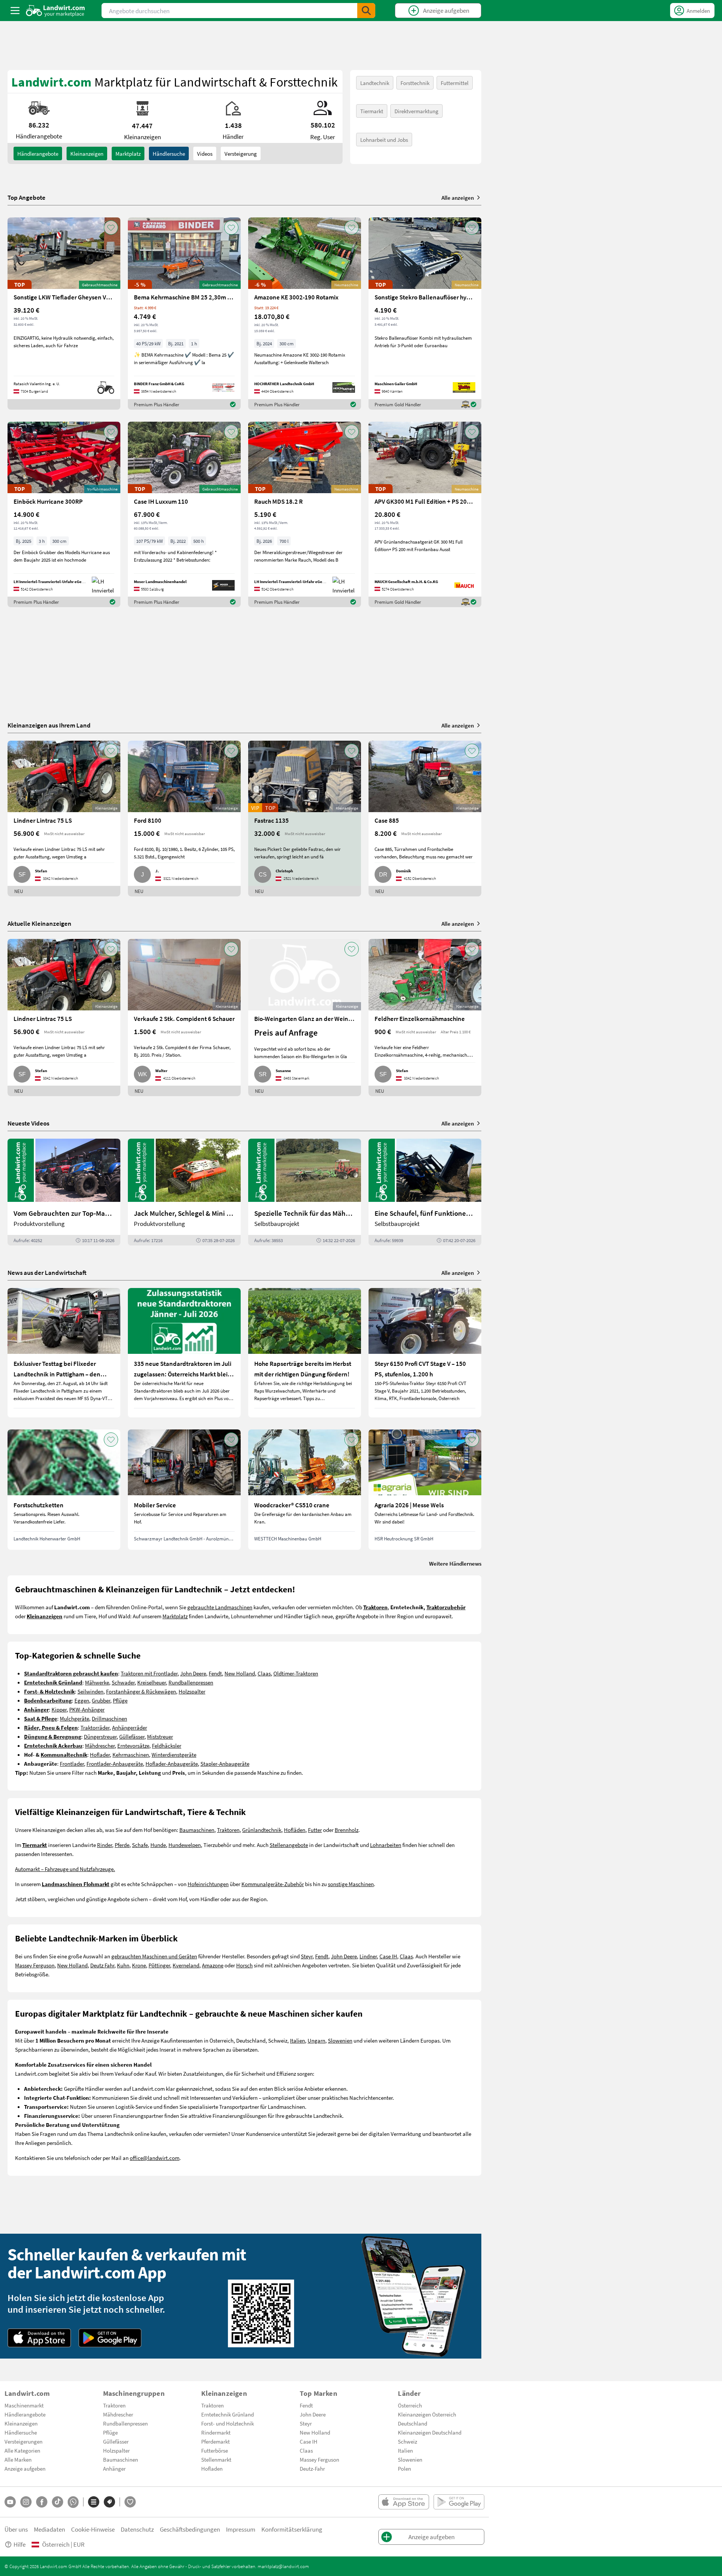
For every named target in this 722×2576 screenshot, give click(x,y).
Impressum (241, 2529)
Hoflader (100, 1754)
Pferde (122, 1845)
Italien (297, 2040)
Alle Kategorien (22, 2450)
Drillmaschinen (109, 1718)
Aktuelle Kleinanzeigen (39, 923)
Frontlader (72, 1763)
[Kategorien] (94, 2502)
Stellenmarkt (216, 2459)
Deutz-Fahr (312, 2468)
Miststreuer (160, 1736)
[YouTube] (10, 2502)
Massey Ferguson (35, 1965)
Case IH (388, 1956)
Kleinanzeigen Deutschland (430, 2432)
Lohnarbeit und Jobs (384, 140)
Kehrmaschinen (131, 1754)
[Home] (55, 11)
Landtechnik (375, 83)
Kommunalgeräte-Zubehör (273, 1884)
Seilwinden (90, 1691)
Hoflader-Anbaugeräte (172, 1763)
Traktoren (228, 1830)
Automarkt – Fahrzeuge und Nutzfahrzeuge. (65, 1869)
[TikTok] (58, 2502)
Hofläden (295, 1830)
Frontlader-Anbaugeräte (115, 1763)
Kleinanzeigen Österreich (427, 2414)
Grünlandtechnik (262, 1830)
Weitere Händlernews (455, 1563)
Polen (404, 2468)
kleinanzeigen (87, 153)
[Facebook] (42, 2502)
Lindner (368, 1956)
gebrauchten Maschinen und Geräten (154, 1956)
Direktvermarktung (416, 111)
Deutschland (413, 2423)
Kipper (59, 1709)
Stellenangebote (289, 1845)
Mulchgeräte (74, 1718)
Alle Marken (18, 2459)
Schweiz (407, 2441)
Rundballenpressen (191, 1682)
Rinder (105, 1845)
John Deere (193, 1673)
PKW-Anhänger (87, 1709)
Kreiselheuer (152, 1682)
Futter (315, 1830)
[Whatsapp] (73, 2502)
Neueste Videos (28, 1123)
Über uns (16, 2529)
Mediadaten (49, 2529)
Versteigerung (241, 153)
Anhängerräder (130, 1727)
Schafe (140, 1845)
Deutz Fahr (102, 1965)
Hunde (158, 1845)
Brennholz (347, 1830)
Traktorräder (95, 1727)
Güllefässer (132, 1736)
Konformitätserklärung (292, 2529)
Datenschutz (137, 2529)
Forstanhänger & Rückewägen (141, 1691)
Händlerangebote (38, 153)
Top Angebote (27, 197)
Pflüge (120, 1700)
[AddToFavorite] (111, 228)
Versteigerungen (24, 2441)
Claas (264, 1673)
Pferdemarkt (215, 2441)
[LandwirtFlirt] (130, 2502)
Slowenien (340, 2040)
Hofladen (212, 2468)
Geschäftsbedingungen (190, 2529)
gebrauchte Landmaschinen (220, 1607)
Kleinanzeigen (21, 2423)
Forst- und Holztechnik (228, 2423)
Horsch (244, 1965)
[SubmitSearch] (366, 11)
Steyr (307, 1956)
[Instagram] (26, 2502)
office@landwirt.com (155, 2158)
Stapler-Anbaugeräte (225, 1763)
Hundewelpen (185, 1845)
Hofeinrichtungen (208, 1884)
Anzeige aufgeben (25, 2468)
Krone (139, 1965)
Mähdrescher (100, 1745)
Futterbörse (215, 2450)
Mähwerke (97, 1682)
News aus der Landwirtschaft (47, 1272)
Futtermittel (455, 83)
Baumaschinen (197, 1830)
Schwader (123, 1682)
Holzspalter (192, 1691)
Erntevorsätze (133, 1745)
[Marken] (109, 2502)
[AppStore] (39, 2338)
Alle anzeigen (458, 197)
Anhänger (114, 2468)
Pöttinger (159, 1965)
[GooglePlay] (110, 2338)
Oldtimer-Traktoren (296, 1673)
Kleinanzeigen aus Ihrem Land (49, 725)
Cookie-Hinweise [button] (93, 2529)
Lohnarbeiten (386, 1845)
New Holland (240, 1673)
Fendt (215, 1673)
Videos (205, 153)
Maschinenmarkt (24, 2405)
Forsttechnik (415, 83)
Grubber (101, 1700)
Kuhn (123, 1965)
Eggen (82, 1700)
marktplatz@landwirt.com (283, 2566)
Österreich (410, 2405)
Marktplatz (128, 153)
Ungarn (316, 2040)
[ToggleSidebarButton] (15, 11)
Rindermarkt (216, 2432)
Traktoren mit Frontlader (149, 1673)
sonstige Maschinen (351, 1884)
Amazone (213, 1965)
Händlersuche (169, 153)
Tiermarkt (372, 111)
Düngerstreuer (100, 1736)
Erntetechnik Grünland (228, 2414)
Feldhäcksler (167, 1745)
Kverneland (186, 1965)
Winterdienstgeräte (174, 1754)
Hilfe (20, 2544)
